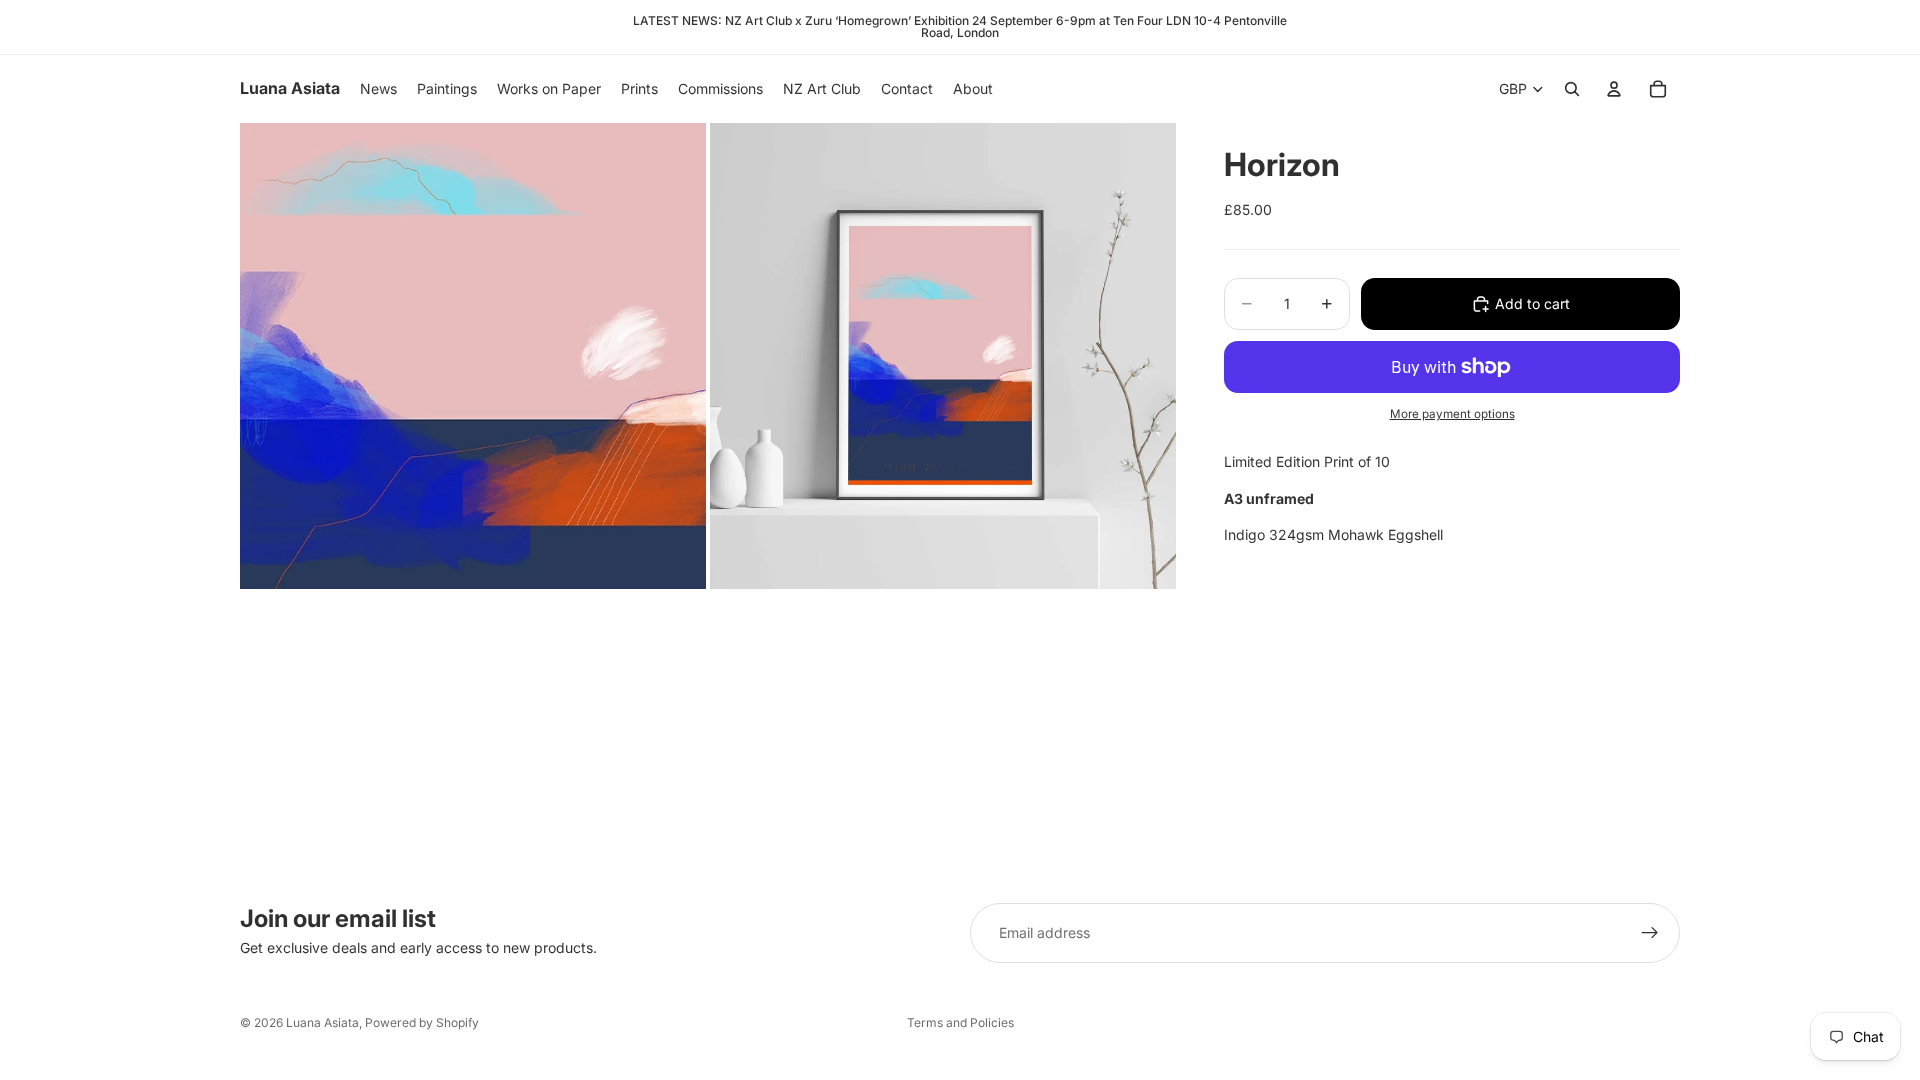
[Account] (1614, 89)
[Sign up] (1650, 933)
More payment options (1452, 414)
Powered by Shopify (422, 1022)
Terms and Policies (960, 1022)
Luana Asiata (322, 1022)
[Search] (1572, 89)
